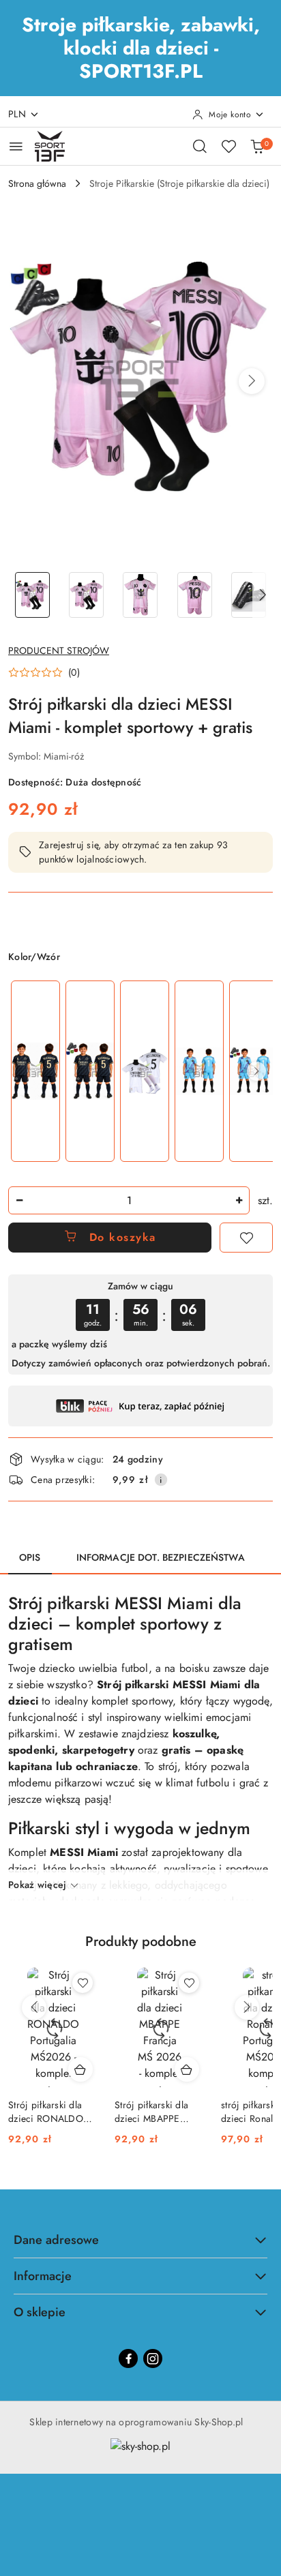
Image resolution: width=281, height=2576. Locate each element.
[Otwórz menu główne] (16, 146)
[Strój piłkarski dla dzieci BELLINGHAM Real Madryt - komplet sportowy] (35, 1072)
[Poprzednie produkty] (34, 2007)
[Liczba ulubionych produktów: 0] (228, 146)
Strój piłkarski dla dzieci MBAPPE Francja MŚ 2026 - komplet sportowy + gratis (156, 2112)
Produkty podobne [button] (141, 1942)
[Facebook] (128, 2358)
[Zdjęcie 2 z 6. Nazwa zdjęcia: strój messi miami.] (86, 595)
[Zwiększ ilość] (239, 1200)
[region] (140, 1071)
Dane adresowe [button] (56, 2240)
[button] (252, 381)
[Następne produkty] (247, 2007)
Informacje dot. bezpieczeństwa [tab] (161, 1557)
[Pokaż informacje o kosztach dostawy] (161, 1480)
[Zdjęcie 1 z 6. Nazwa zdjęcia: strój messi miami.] (32, 595)
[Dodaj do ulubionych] (246, 1238)
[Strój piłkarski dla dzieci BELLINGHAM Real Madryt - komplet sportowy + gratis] (90, 1072)
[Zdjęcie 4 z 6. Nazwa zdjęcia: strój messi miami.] (195, 595)
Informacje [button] (43, 2276)
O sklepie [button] (40, 2312)
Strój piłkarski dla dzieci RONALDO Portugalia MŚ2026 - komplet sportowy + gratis (51, 2112)
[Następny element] (256, 1071)
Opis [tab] (30, 1557)
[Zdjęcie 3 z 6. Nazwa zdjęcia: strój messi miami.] (140, 595)
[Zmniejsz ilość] (19, 1200)
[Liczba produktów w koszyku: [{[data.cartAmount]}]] (257, 146)
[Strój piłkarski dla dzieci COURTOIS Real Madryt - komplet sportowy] (199, 1072)
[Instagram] (153, 2358)
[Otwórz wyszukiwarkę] (200, 146)
